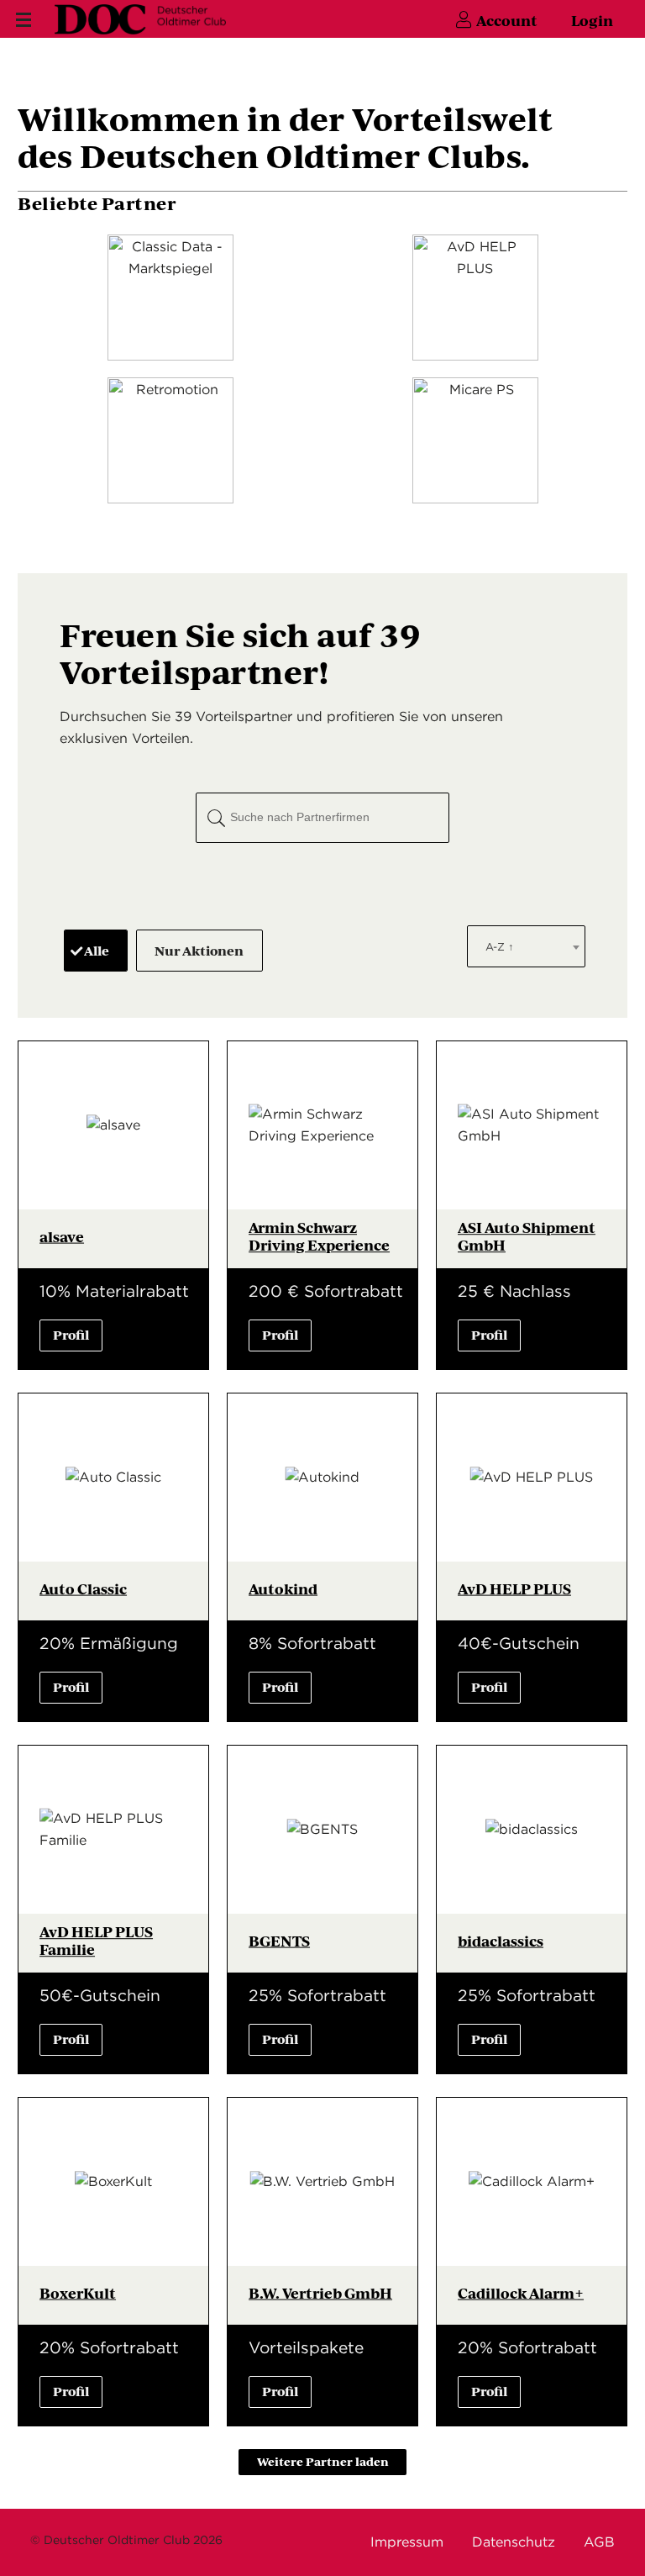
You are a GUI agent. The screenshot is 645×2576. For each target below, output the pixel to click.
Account (507, 20)
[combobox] (526, 946)
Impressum (407, 2542)
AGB (599, 2542)
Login (592, 20)
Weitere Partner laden (323, 2461)
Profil (71, 1334)
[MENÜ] (21, 20)
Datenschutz (514, 2542)
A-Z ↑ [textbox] (500, 947)
